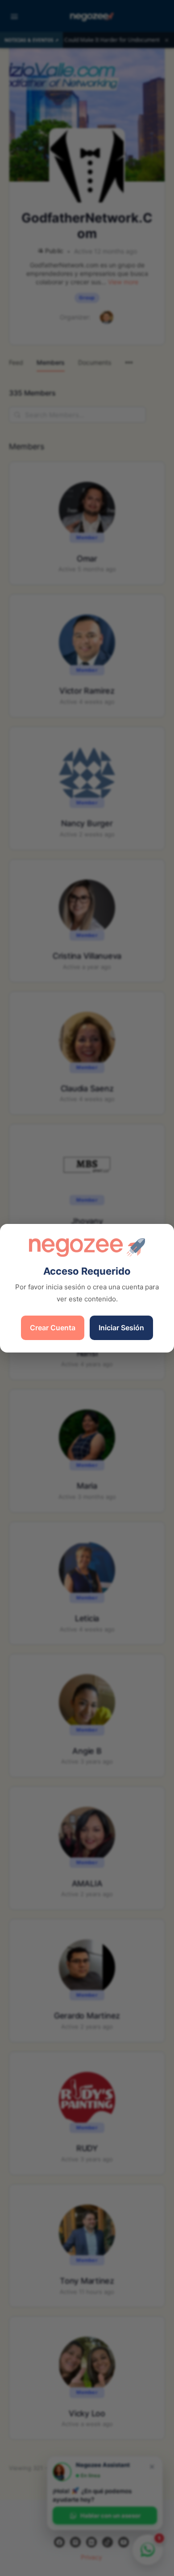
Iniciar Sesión (121, 1328)
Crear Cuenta (53, 1328)
